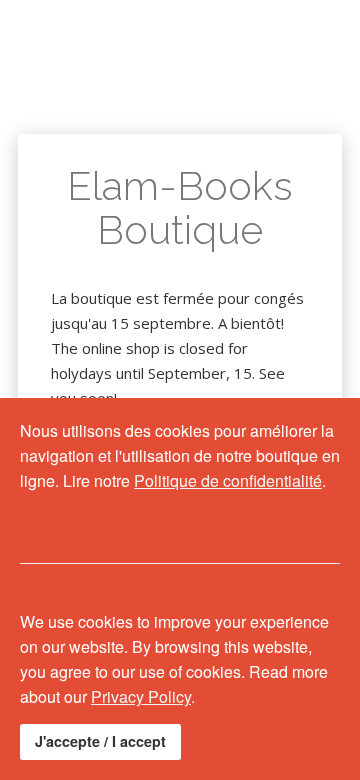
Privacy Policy (141, 696)
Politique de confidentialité (228, 480)
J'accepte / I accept (100, 741)
